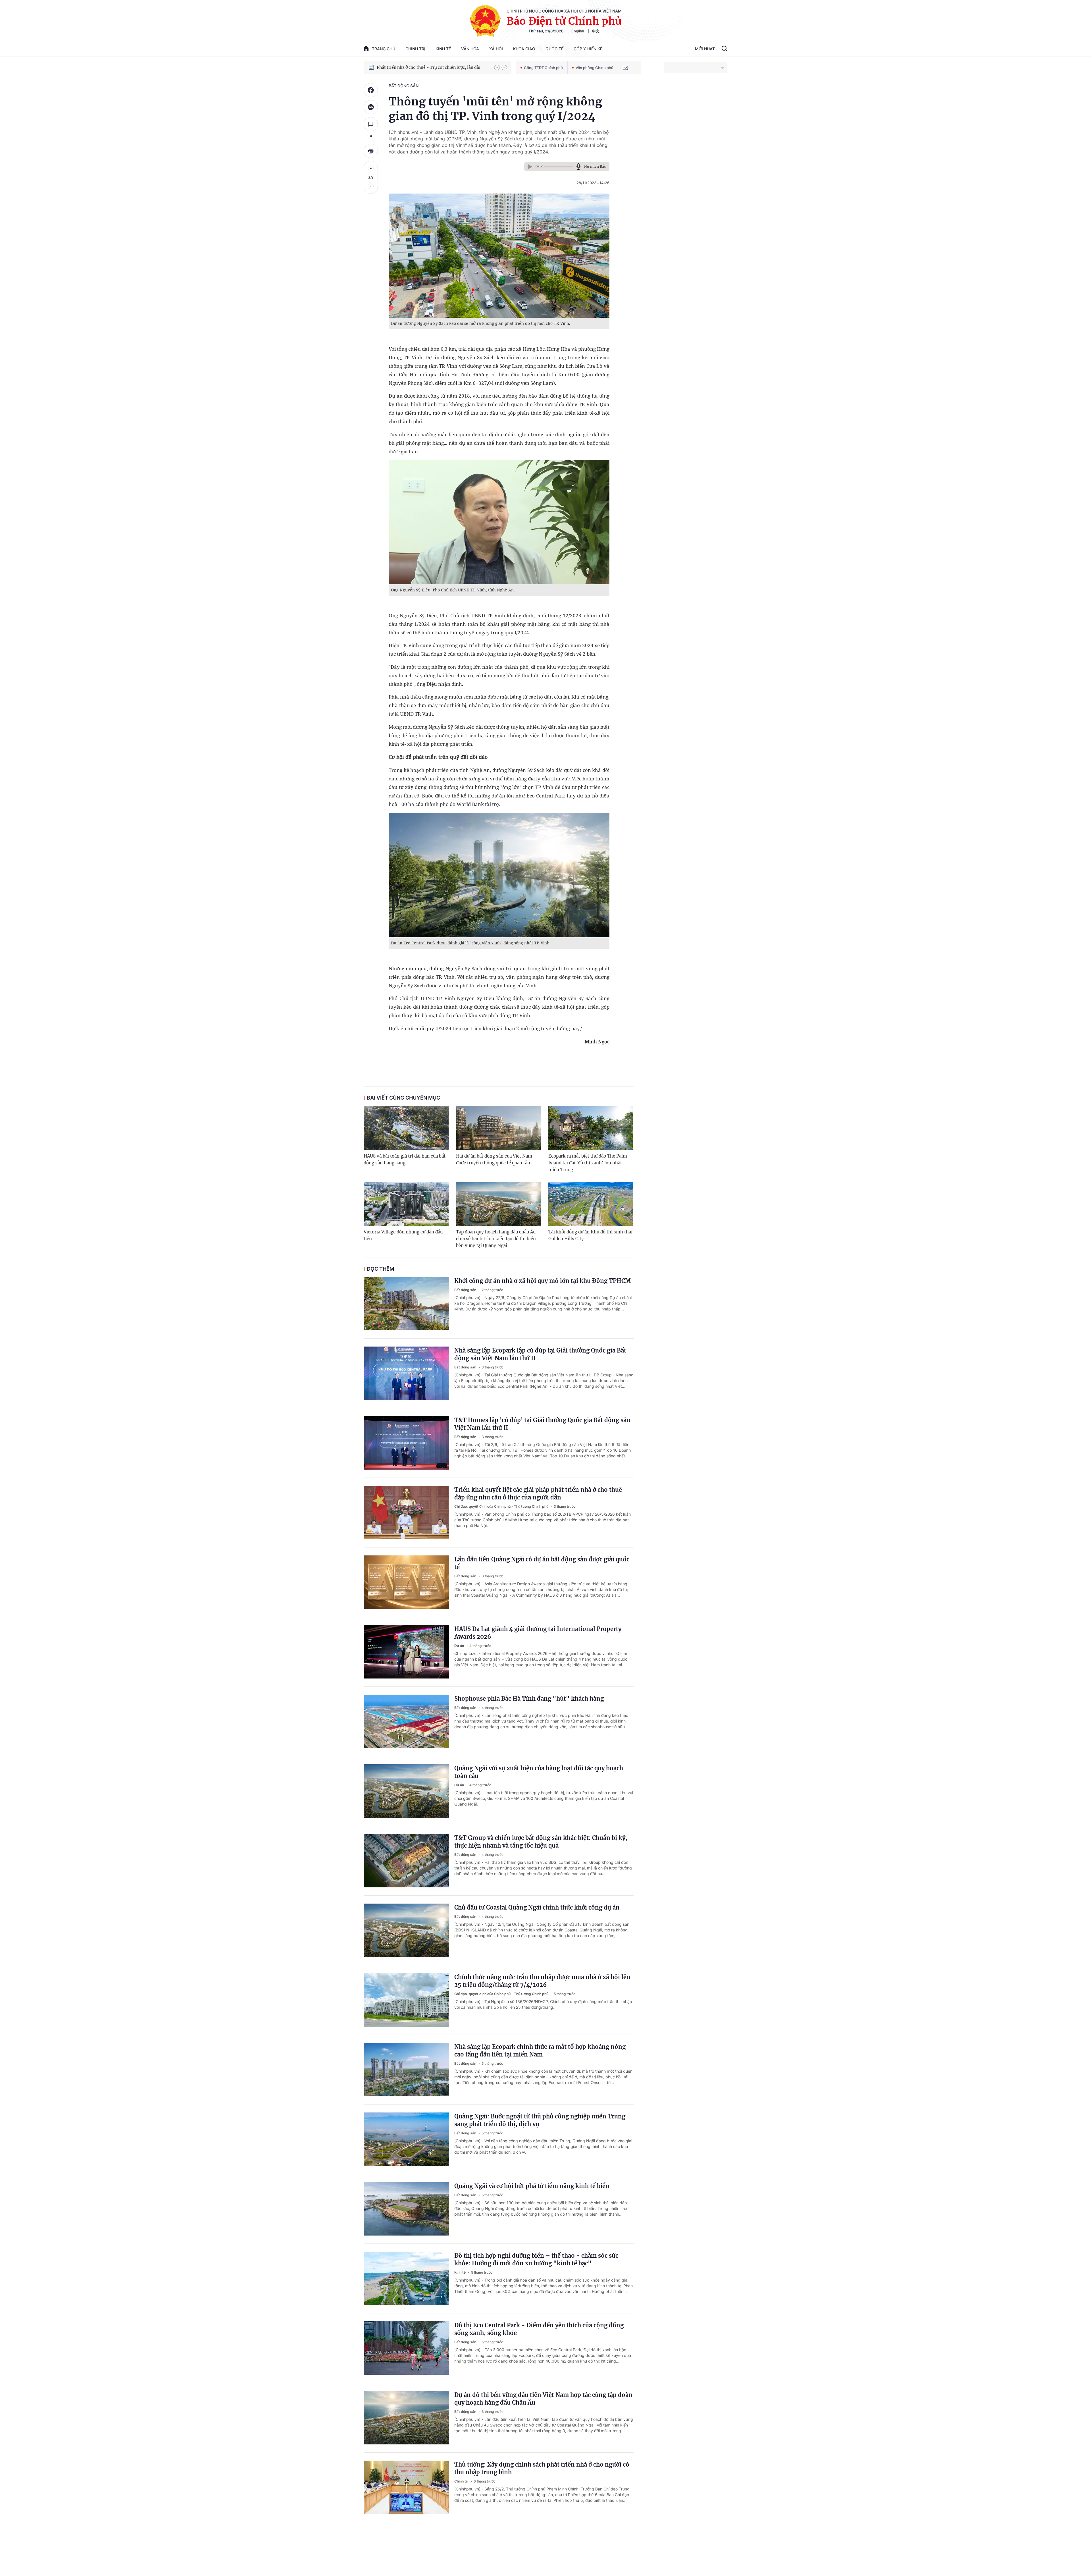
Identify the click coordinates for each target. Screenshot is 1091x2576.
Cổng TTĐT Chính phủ (543, 68)
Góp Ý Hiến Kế (588, 49)
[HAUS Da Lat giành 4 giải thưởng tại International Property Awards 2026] (406, 1652)
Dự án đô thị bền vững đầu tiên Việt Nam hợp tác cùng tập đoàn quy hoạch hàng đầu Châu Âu (543, 2399)
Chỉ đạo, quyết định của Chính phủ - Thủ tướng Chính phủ (502, 1506)
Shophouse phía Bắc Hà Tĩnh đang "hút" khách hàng (529, 1699)
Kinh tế (443, 49)
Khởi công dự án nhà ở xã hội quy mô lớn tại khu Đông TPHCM (543, 1281)
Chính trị (415, 49)
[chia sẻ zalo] (371, 107)
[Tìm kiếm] (724, 49)
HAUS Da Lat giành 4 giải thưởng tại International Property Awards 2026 (538, 1633)
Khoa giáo (524, 49)
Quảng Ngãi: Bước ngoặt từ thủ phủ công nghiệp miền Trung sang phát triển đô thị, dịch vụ (540, 2120)
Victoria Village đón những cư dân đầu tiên (403, 1235)
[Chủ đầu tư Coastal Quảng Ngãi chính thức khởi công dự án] (406, 1930)
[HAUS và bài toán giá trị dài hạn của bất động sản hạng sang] (406, 1128)
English (578, 31)
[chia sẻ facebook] (371, 90)
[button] (497, 68)
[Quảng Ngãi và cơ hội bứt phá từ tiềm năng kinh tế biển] (406, 2209)
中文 (596, 31)
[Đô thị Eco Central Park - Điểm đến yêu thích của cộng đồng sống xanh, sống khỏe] (406, 2348)
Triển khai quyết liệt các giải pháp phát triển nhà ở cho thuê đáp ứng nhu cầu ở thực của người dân (538, 1493)
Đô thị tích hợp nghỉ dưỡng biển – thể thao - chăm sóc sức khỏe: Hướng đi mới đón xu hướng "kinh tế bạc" (536, 2259)
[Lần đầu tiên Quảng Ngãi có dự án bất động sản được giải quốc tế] (406, 1582)
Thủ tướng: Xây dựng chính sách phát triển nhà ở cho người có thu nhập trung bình (542, 2468)
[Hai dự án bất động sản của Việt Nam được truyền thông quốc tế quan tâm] (498, 1128)
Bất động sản (404, 86)
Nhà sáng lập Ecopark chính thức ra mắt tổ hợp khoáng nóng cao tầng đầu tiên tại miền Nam (540, 2051)
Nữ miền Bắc (595, 166)
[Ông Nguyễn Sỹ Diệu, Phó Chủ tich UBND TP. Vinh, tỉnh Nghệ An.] (499, 522)
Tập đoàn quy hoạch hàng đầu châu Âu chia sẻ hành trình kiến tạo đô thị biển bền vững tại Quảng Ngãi (496, 1239)
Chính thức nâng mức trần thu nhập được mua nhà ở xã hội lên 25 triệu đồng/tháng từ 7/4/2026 (542, 1981)
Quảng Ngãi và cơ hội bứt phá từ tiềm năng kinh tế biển (532, 2186)
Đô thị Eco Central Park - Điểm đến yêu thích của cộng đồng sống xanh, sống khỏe (539, 2329)
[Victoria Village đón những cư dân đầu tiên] (406, 1204)
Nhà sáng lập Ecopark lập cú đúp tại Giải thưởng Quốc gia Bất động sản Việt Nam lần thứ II (540, 1354)
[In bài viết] (371, 151)
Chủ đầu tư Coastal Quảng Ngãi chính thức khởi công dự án (537, 1907)
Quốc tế (554, 49)
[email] (625, 68)
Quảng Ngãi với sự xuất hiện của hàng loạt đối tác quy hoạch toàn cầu (539, 1772)
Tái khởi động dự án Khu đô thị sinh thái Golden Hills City (590, 1235)
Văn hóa (470, 49)
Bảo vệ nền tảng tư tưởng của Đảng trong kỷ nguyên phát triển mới (433, 67)
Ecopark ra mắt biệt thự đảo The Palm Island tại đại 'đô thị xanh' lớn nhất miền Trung (588, 1163)
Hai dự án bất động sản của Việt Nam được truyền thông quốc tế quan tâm (494, 1159)
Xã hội (496, 49)
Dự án (460, 1646)
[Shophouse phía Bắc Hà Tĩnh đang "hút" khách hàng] (406, 1721)
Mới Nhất (705, 49)
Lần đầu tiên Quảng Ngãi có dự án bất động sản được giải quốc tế (542, 1563)
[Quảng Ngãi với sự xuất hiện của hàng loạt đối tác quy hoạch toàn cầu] (406, 1791)
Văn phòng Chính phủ (595, 68)
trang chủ (384, 49)
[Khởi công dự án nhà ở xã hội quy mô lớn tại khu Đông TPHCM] (406, 1304)
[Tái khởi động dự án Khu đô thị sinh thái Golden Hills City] (591, 1204)
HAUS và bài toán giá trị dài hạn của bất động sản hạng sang (405, 1159)
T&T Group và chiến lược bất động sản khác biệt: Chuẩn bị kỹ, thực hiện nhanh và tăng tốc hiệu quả (541, 1842)
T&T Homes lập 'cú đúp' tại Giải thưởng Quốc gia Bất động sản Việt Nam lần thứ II (542, 1424)
